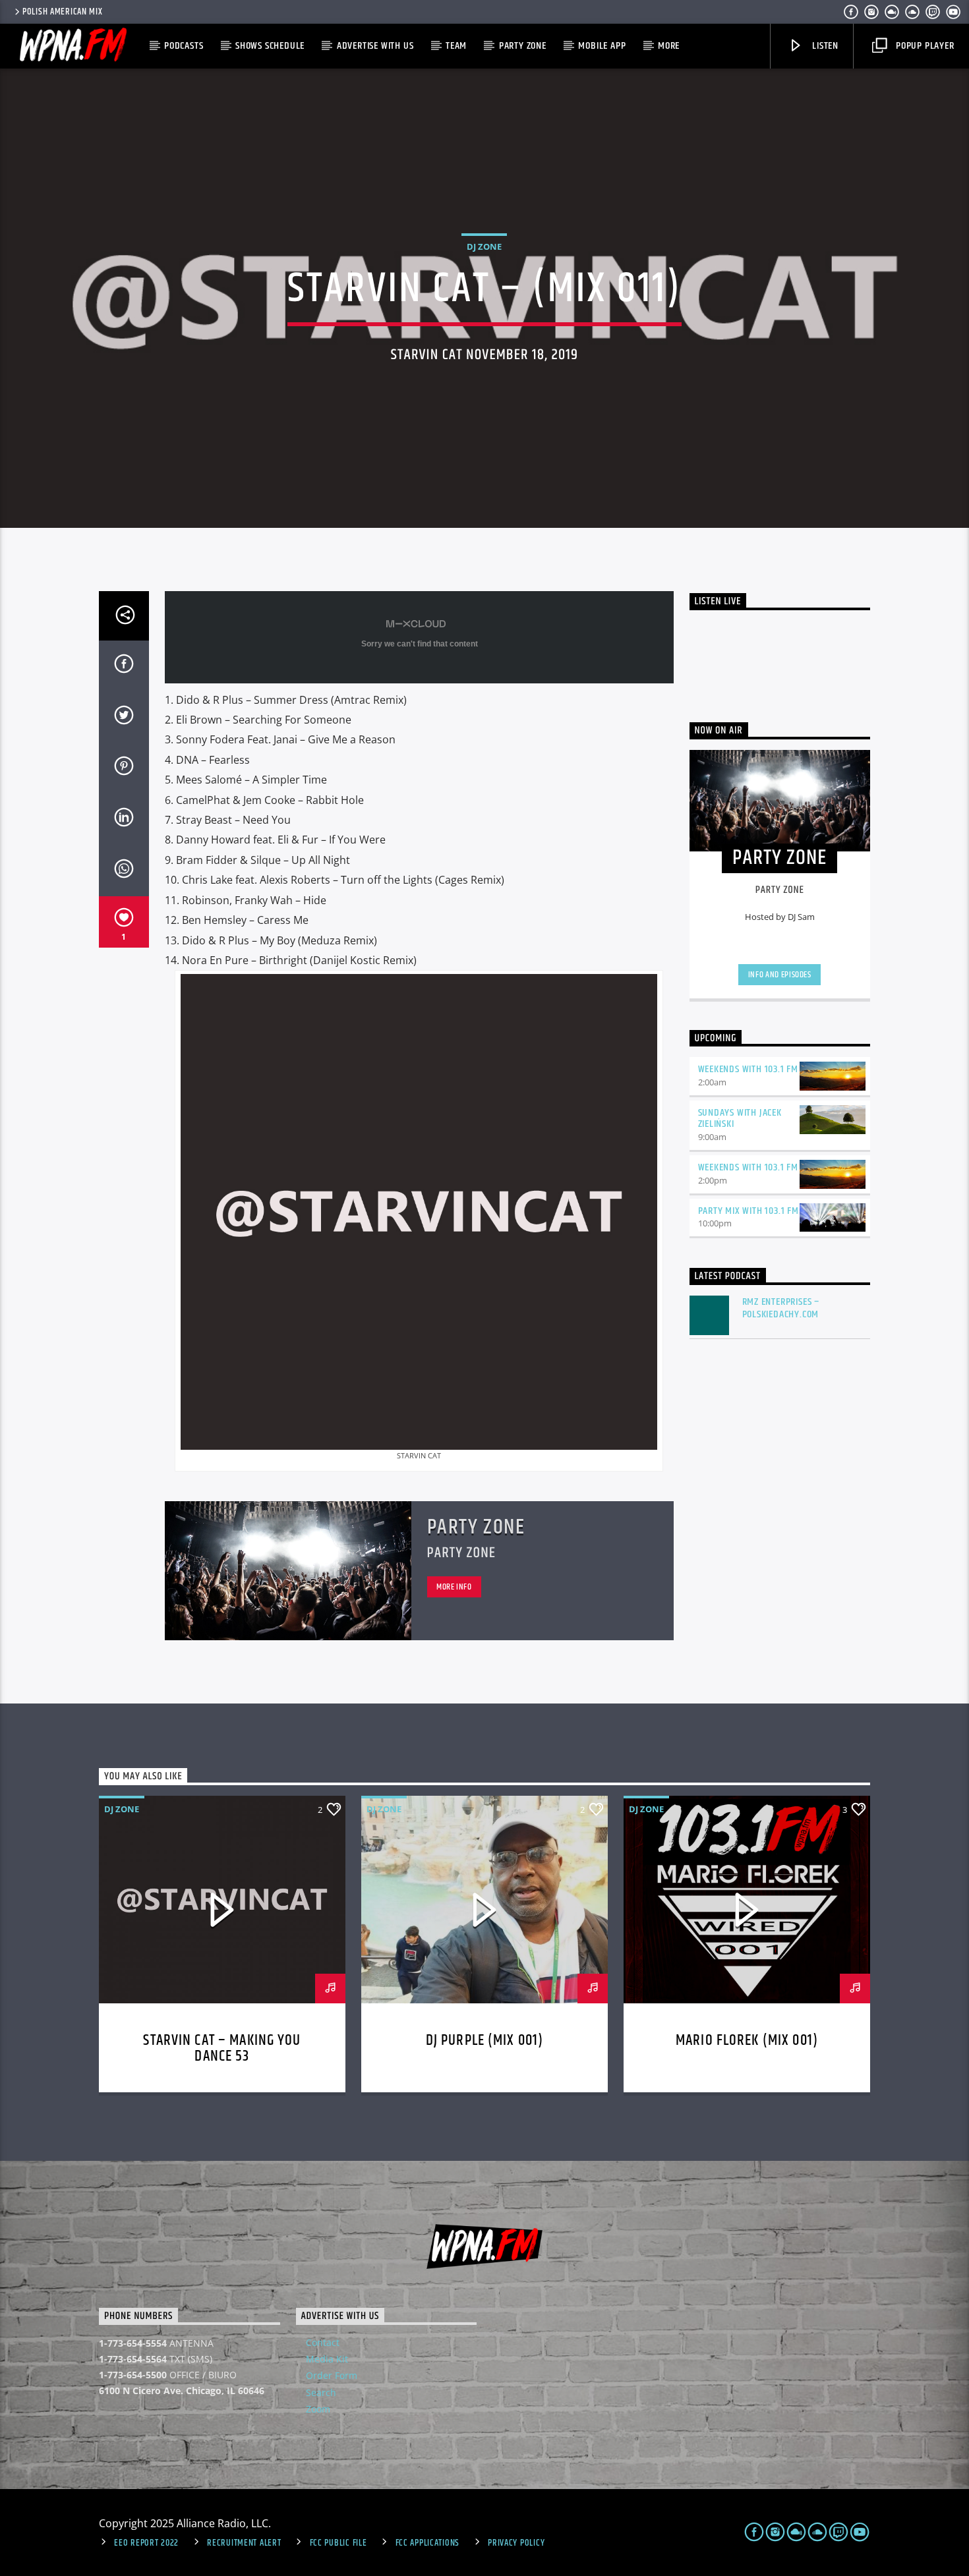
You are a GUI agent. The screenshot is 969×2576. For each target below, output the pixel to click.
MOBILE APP (602, 46)
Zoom (318, 2409)
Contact (323, 2342)
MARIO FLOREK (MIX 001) (747, 2041)
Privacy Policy (516, 2543)
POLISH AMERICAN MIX (63, 12)
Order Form (332, 2375)
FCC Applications (428, 2543)
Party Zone (523, 46)
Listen (824, 46)
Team (456, 46)
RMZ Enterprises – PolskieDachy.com (781, 1308)
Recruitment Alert (244, 2543)
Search (321, 2392)
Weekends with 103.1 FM (749, 1069)
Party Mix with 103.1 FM (749, 1211)
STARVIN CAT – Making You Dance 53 (222, 2048)
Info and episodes (780, 975)
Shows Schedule (270, 46)
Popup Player (924, 46)
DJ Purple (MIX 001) (485, 2041)
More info (454, 1587)
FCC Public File (338, 2543)
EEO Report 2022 (146, 2543)
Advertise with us (375, 46)
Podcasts (184, 46)
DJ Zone (484, 246)
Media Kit (327, 2359)
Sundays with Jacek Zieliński (740, 1118)
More (669, 46)
